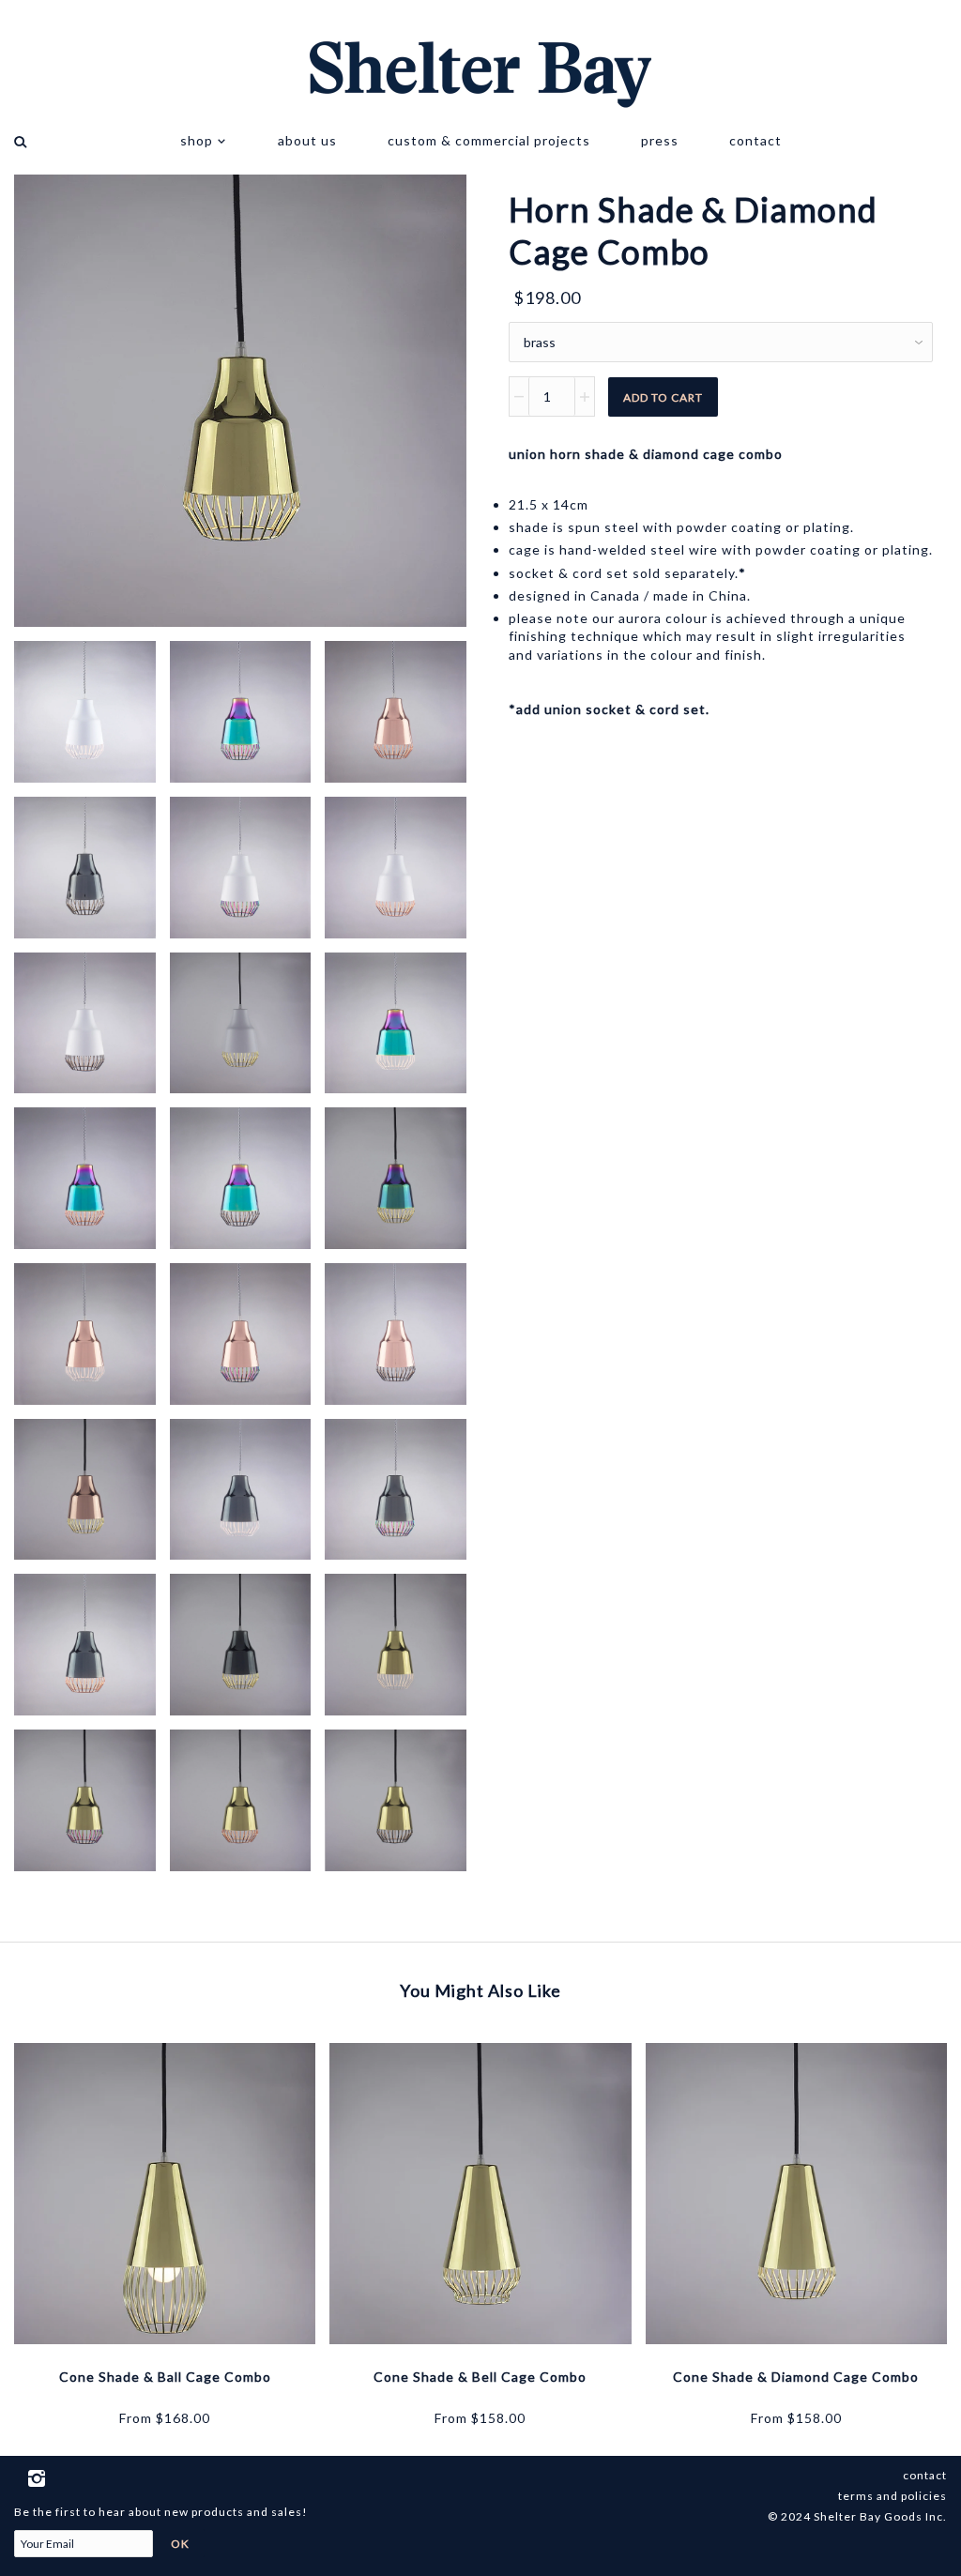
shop (198, 140)
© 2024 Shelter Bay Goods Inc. (857, 2516)
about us (307, 140)
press (660, 140)
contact (755, 140)
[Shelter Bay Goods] (480, 56)
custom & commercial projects (489, 140)
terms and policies (892, 2496)
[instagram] (38, 2476)
